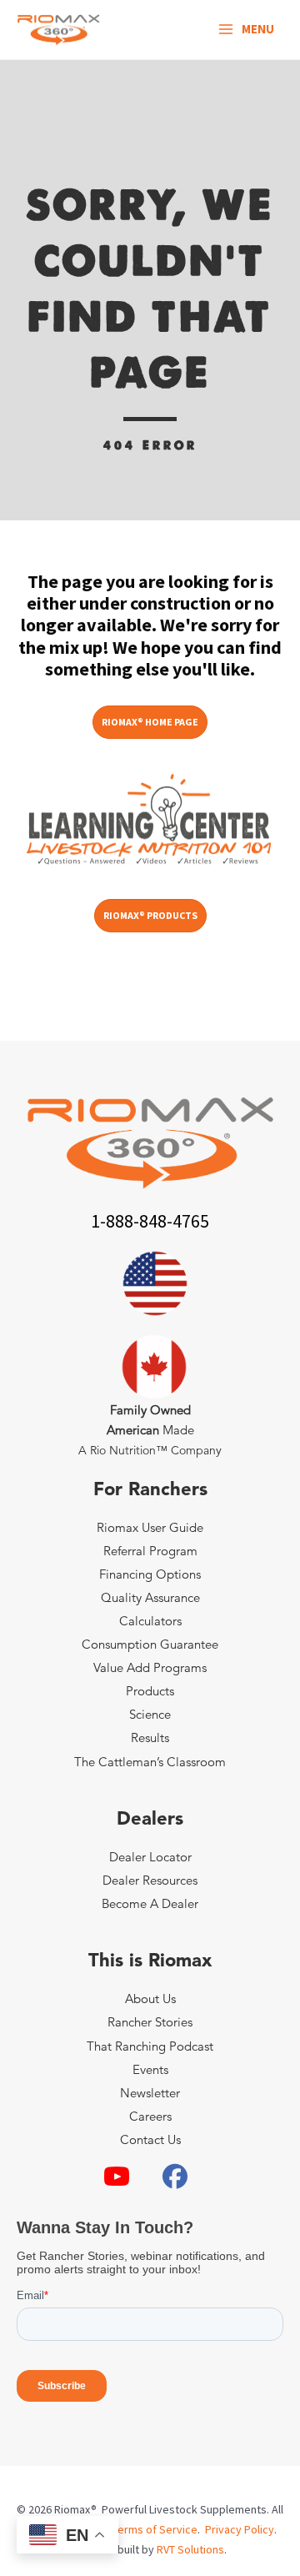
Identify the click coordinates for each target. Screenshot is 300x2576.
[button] (117, 2177)
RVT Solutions (190, 2549)
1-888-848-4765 (150, 1221)
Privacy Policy (240, 2529)
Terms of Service (155, 2529)
